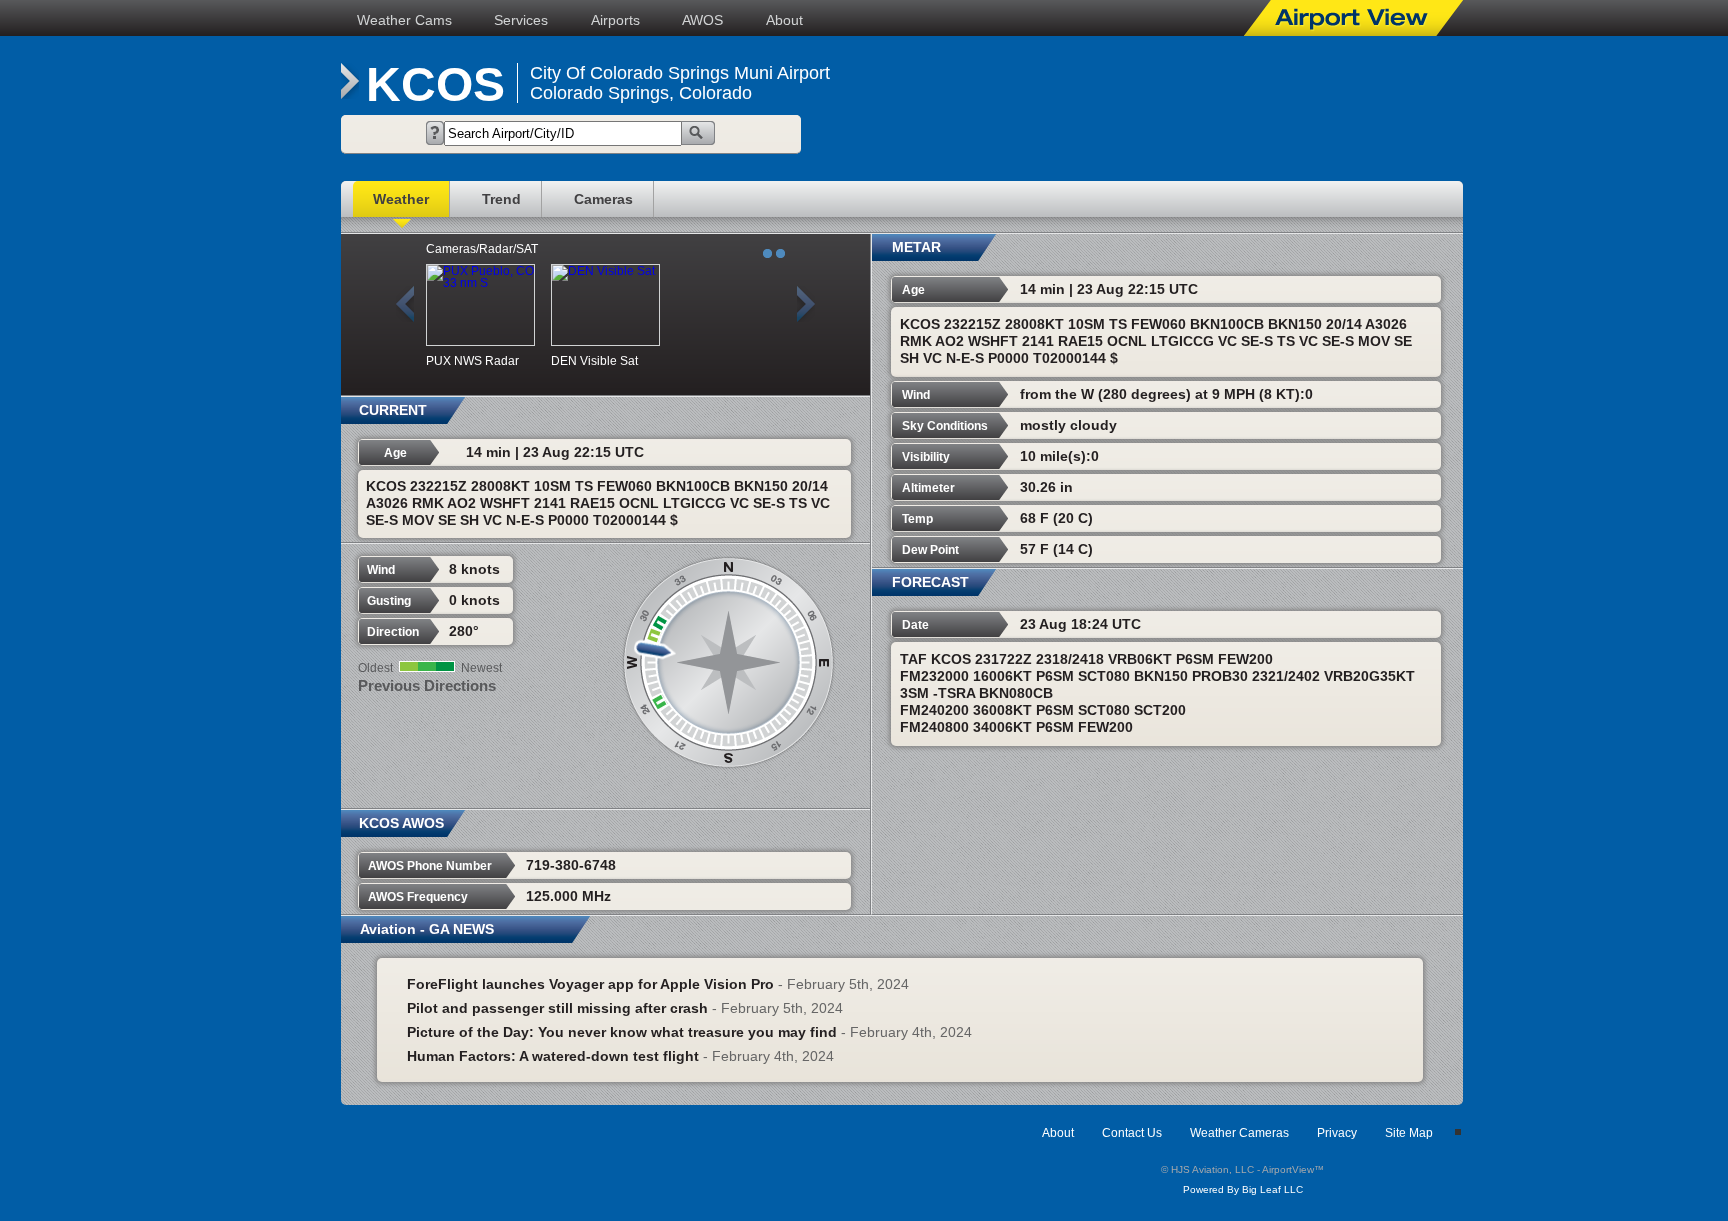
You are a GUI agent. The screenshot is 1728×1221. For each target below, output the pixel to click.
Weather (401, 199)
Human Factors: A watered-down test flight (553, 1056)
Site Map (1409, 1133)
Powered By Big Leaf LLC (1243, 1189)
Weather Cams (404, 20)
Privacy (1337, 1133)
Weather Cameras (1239, 1133)
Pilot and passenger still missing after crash (557, 1008)
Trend (501, 199)
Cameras (603, 199)
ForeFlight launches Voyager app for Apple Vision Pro (590, 984)
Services (521, 20)
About (784, 20)
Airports (615, 20)
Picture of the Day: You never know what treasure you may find (622, 1032)
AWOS (702, 20)
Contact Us (1132, 1133)
